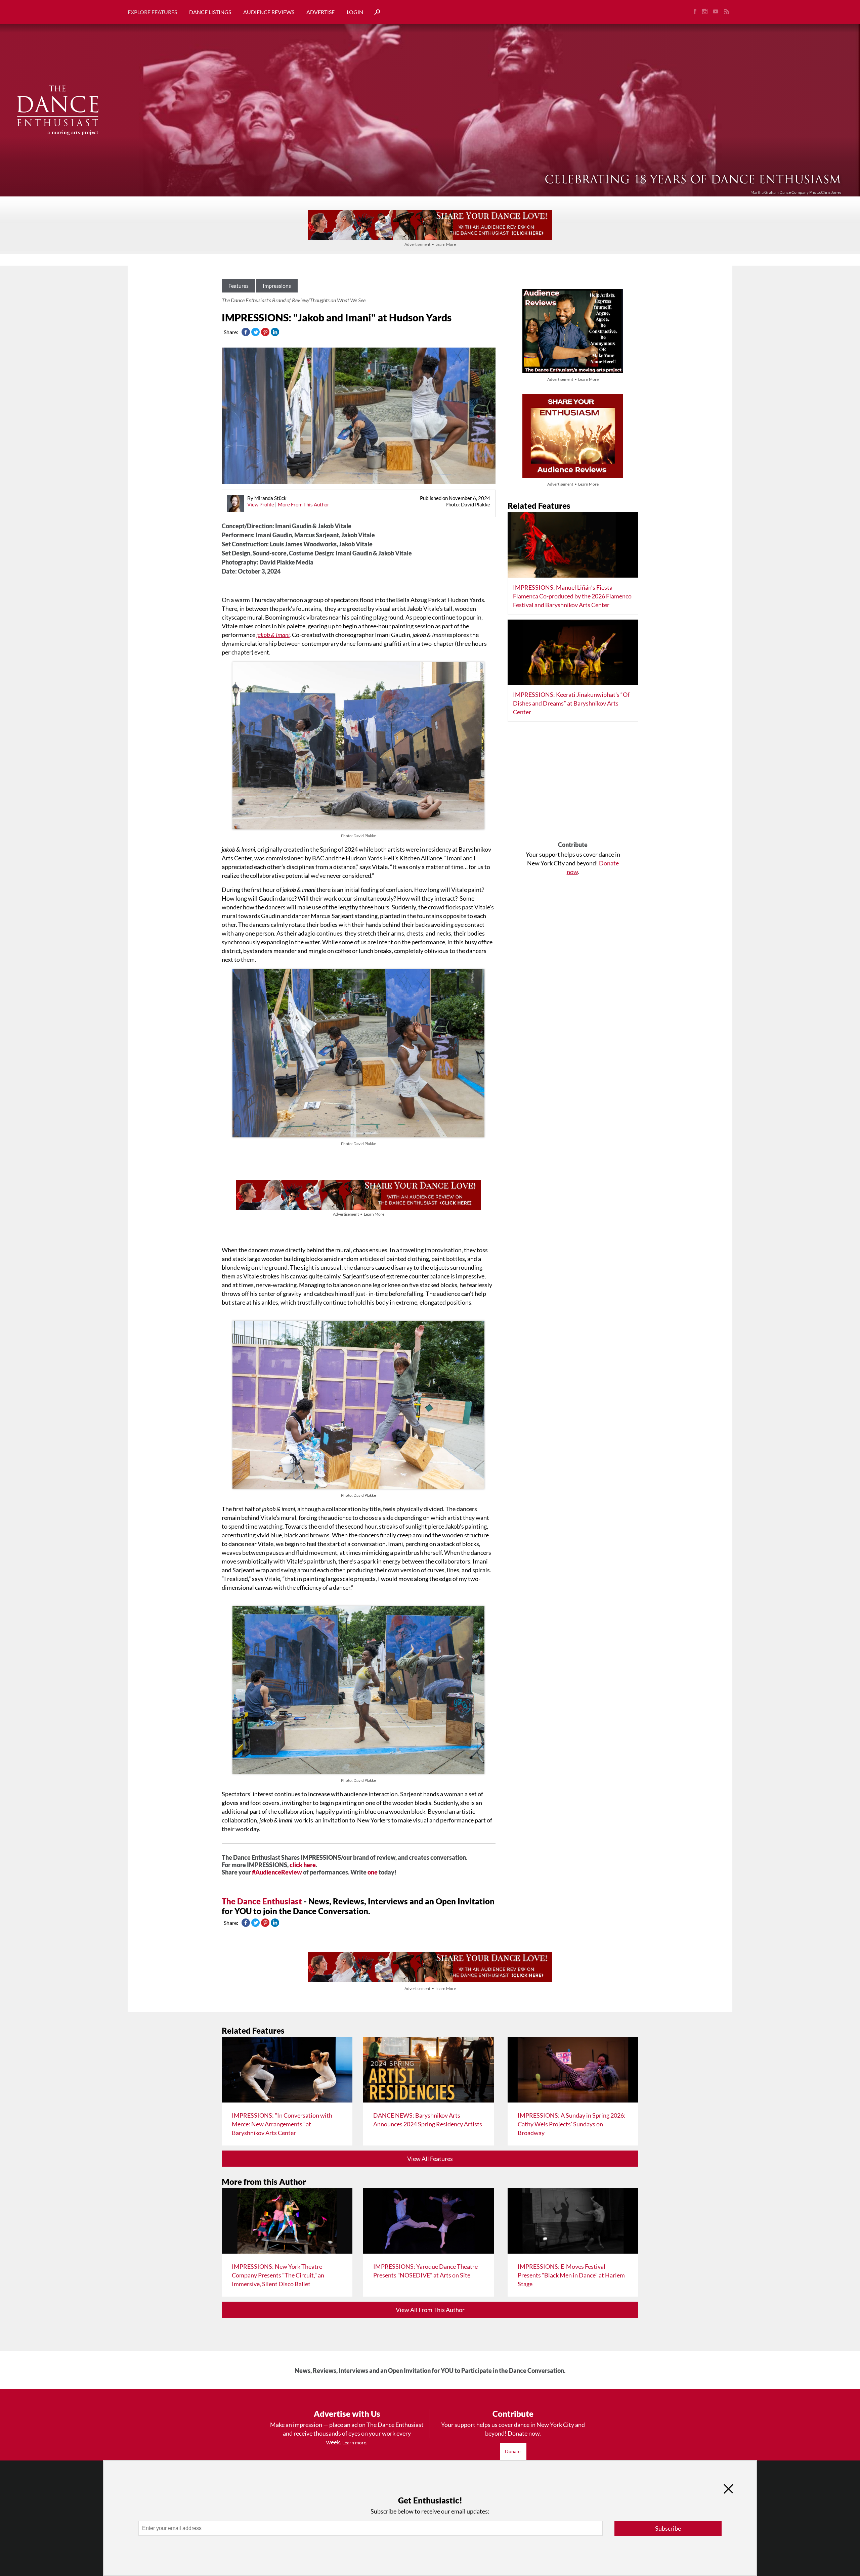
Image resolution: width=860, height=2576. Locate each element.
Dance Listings (210, 12)
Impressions (277, 286)
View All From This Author (430, 2310)
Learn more (354, 2443)
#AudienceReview (277, 1872)
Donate (513, 2451)
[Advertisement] (573, 784)
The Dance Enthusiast (262, 1901)
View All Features (430, 2159)
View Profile (261, 504)
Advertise (320, 12)
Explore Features (152, 12)
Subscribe (668, 2528)
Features (239, 286)
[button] (375, 12)
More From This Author (304, 504)
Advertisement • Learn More (430, 244)
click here (303, 1865)
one (373, 1872)
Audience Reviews (269, 12)
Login (355, 12)
